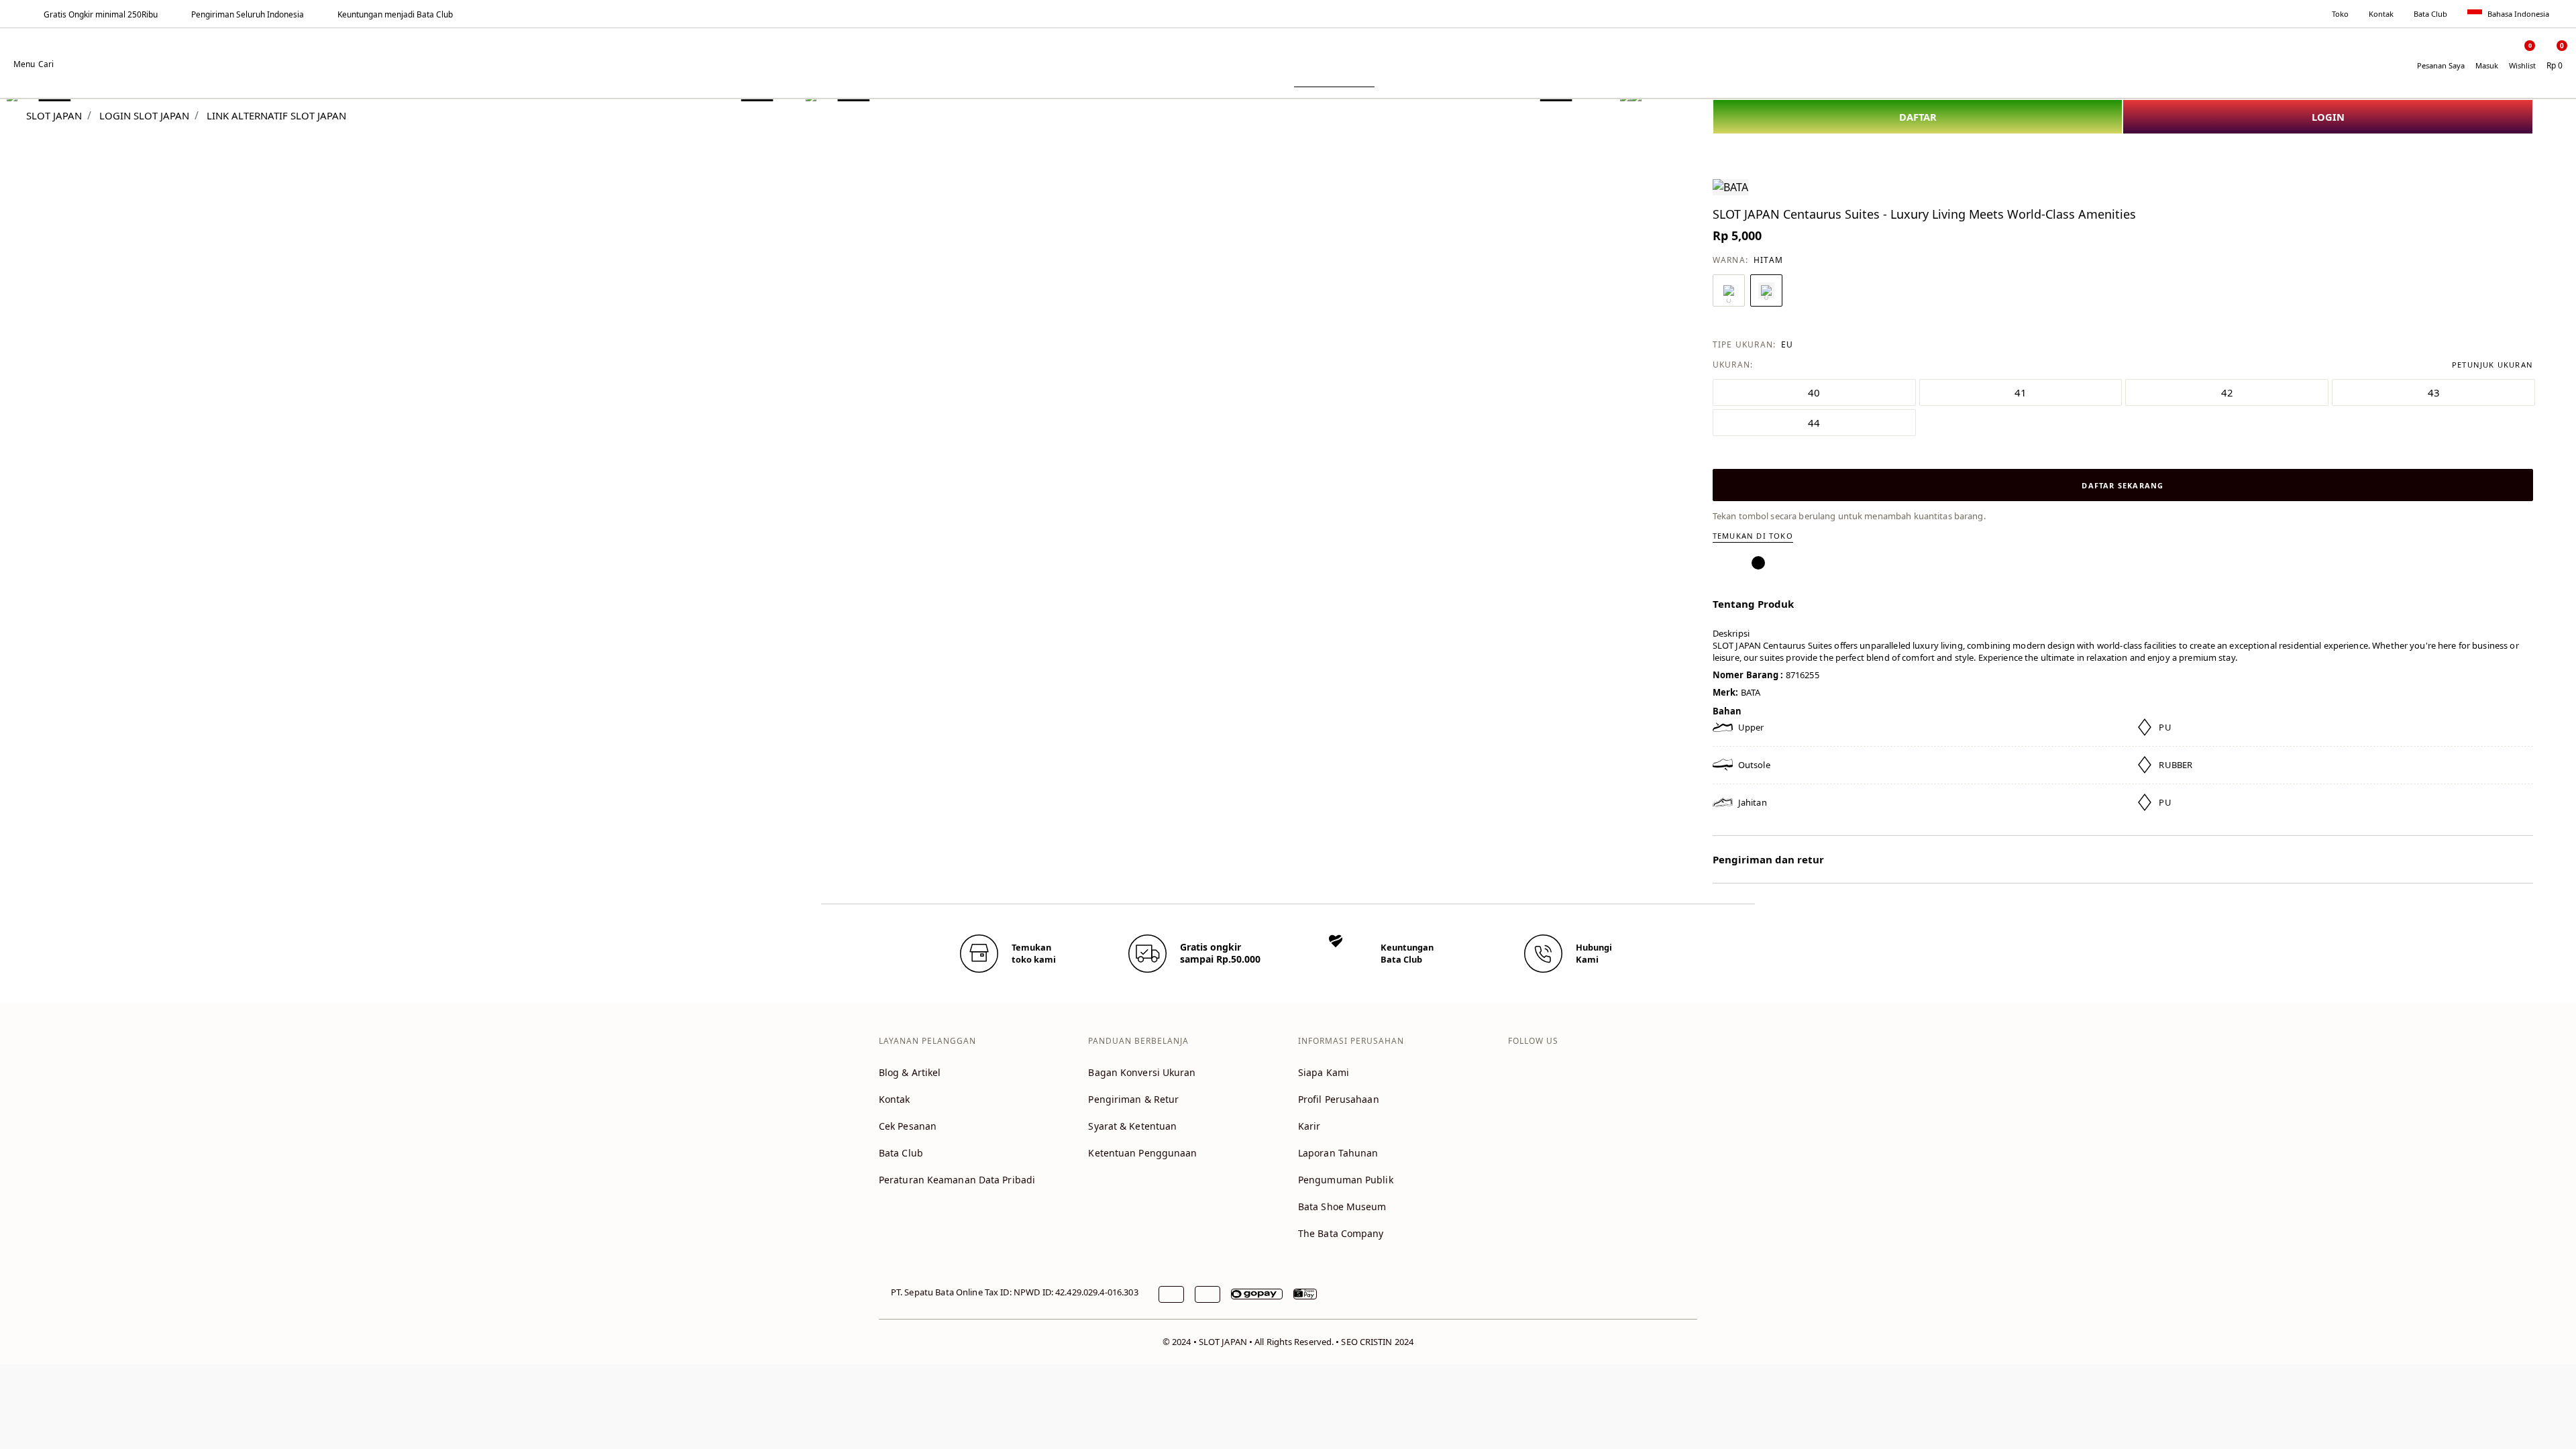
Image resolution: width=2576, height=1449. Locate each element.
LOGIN (2328, 117)
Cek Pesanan (908, 1126)
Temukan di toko (1753, 536)
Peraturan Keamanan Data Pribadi (957, 1180)
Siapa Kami (1324, 1072)
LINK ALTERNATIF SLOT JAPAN (276, 115)
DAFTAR (1918, 117)
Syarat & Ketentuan (1132, 1126)
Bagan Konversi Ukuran (1142, 1072)
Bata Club (2430, 14)
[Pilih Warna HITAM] (1766, 290)
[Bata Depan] (1288, 55)
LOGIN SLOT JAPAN (144, 115)
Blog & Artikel (910, 1072)
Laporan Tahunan (1338, 1153)
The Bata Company (1341, 1233)
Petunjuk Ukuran (2492, 365)
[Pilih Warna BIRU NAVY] (1729, 290)
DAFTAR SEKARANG (2123, 485)
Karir (1309, 1126)
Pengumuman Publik (1346, 1180)
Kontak (2381, 14)
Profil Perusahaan (1339, 1099)
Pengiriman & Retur (1133, 1099)
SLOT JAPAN (54, 115)
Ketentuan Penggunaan (1142, 1153)
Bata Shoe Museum (1342, 1206)
